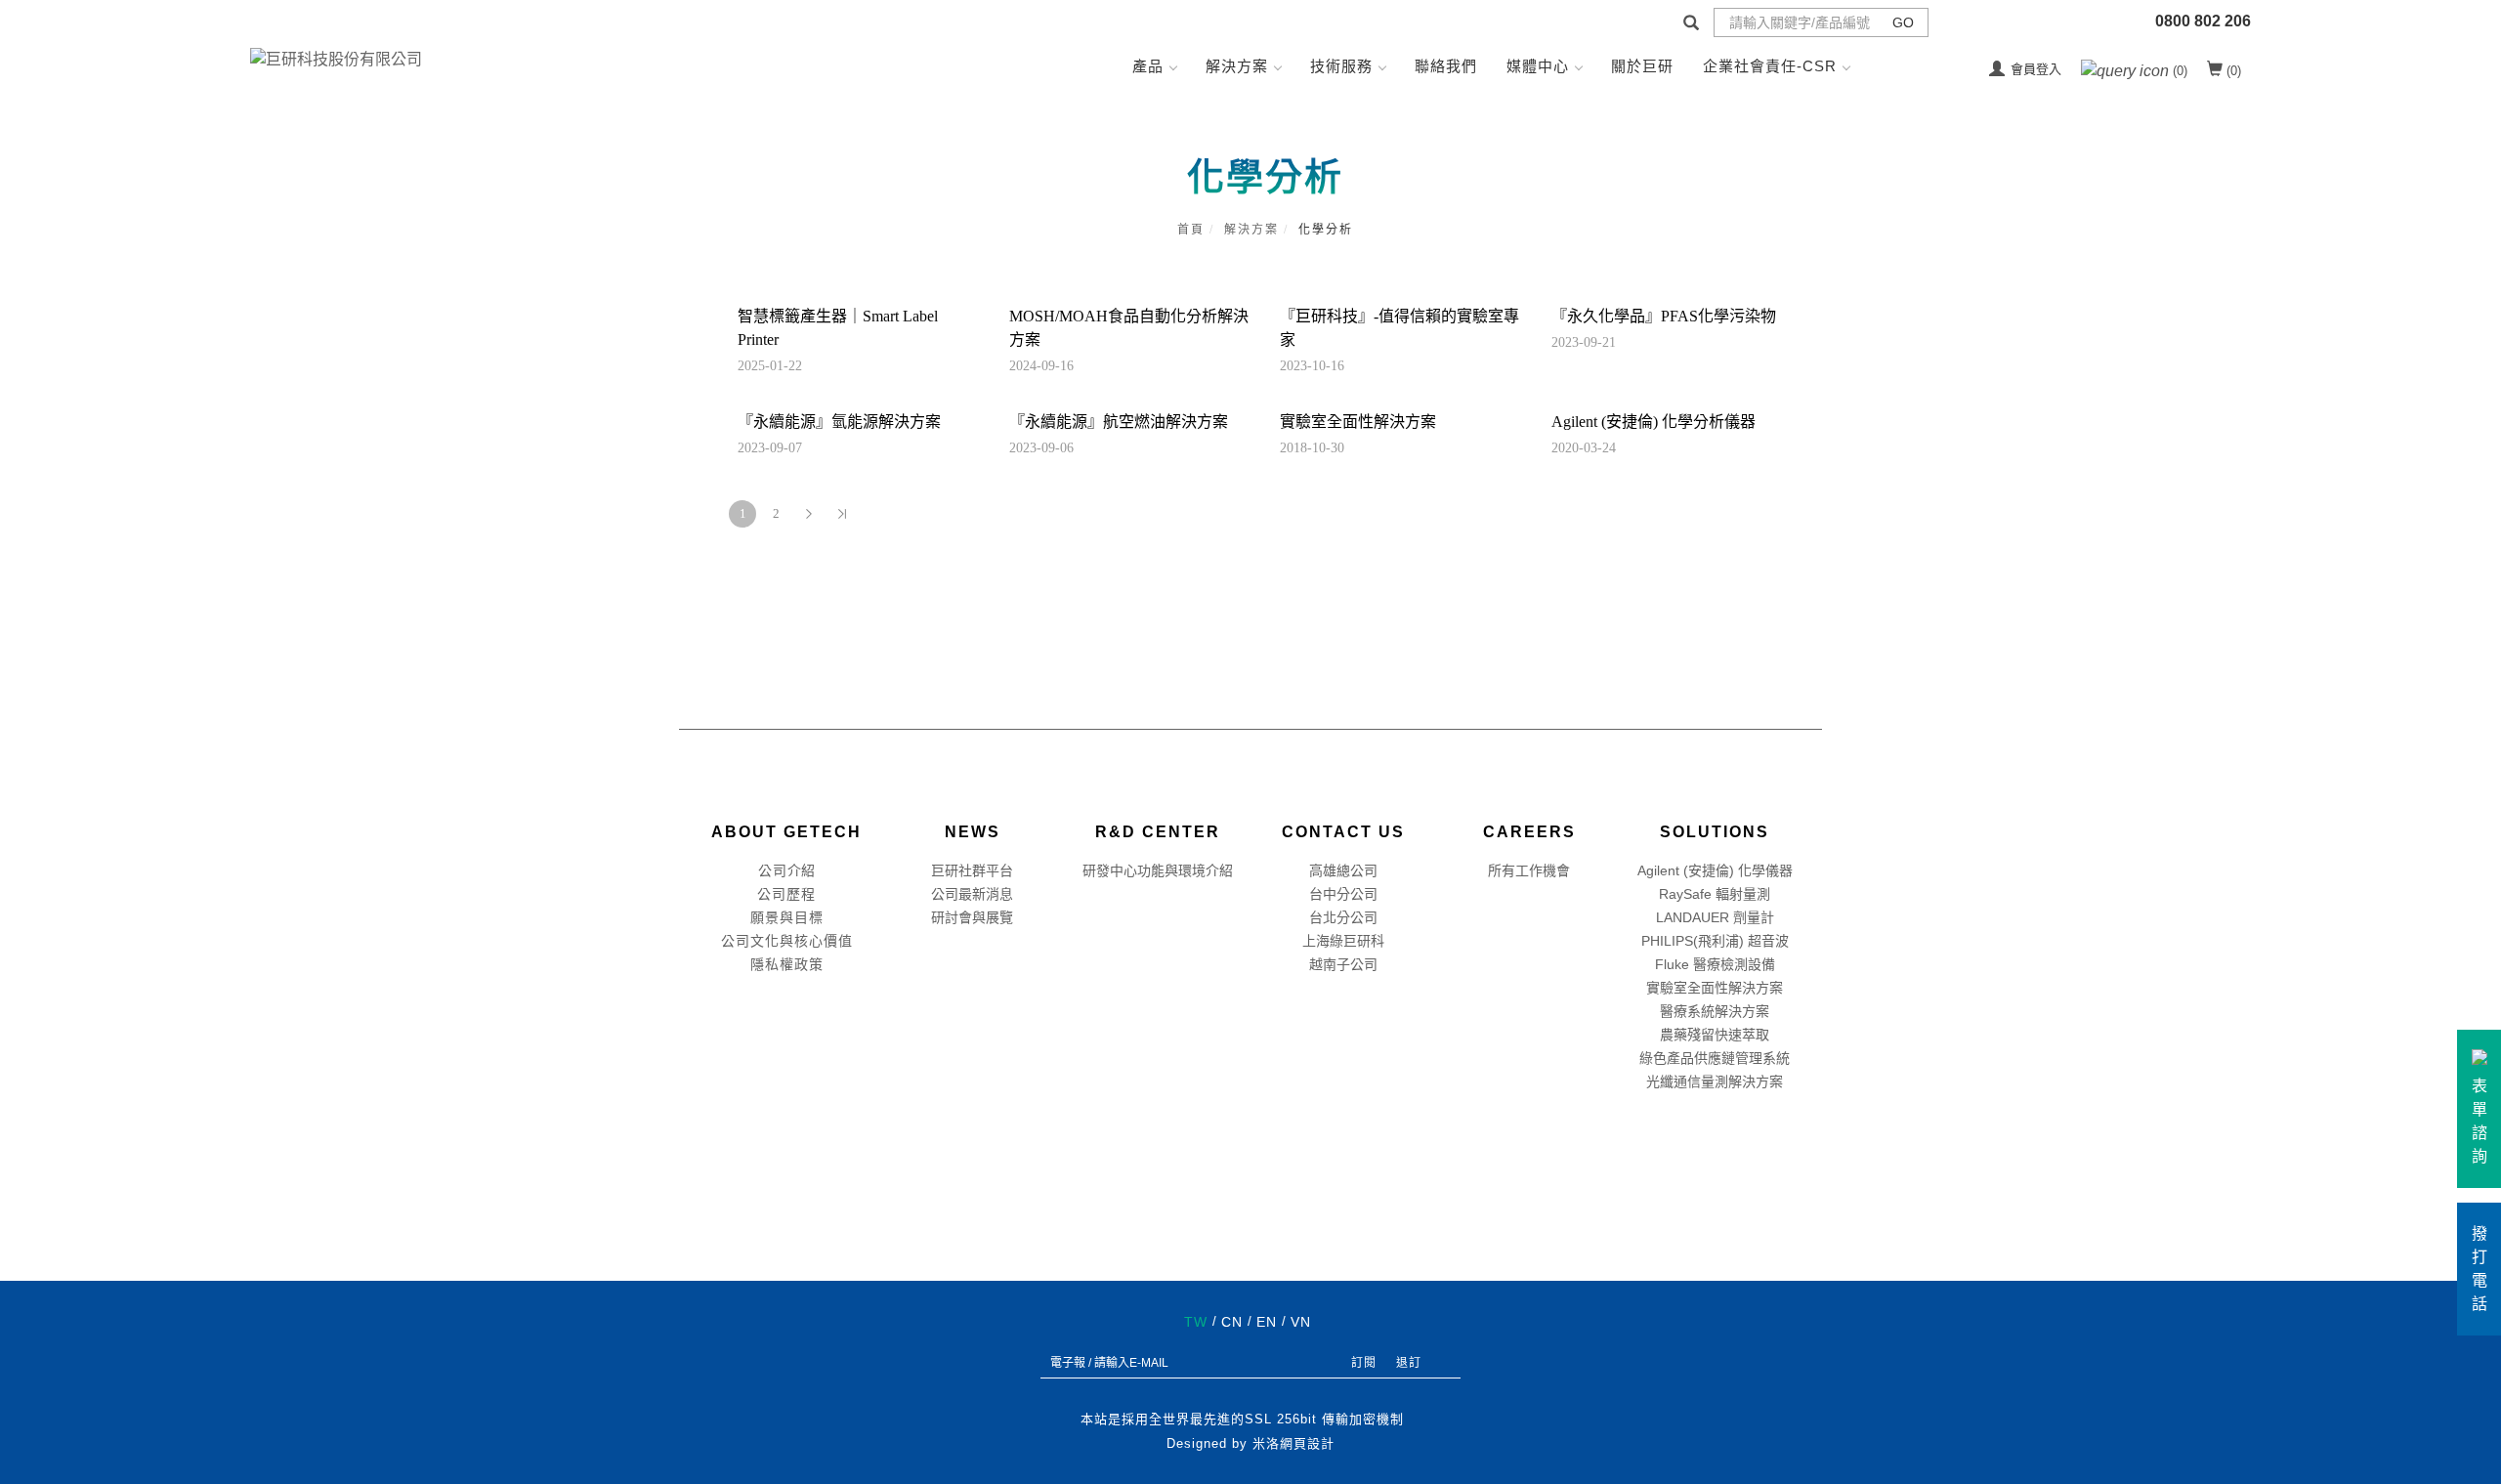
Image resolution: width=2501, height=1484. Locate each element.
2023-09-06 (1041, 448)
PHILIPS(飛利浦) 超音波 (1715, 941)
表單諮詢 (2480, 1121)
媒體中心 (1538, 66)
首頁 (1191, 230)
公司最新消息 (972, 894)
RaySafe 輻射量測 (1715, 894)
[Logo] (336, 58)
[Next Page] (809, 514)
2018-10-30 (1312, 448)
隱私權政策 (787, 964)
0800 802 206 (2203, 21)
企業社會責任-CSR (1770, 66)
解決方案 (1237, 66)
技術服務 (1341, 66)
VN (1301, 1322)
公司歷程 (786, 894)
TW (1196, 1322)
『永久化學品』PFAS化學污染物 (1664, 316)
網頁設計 (1307, 1443)
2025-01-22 (770, 366)
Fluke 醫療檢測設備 (1715, 964)
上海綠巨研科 (1343, 941)
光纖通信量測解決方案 (1715, 1081)
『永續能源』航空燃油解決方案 (1119, 422)
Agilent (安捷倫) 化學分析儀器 (1653, 422)
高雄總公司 (1343, 870)
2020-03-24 (1584, 448)
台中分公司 (1343, 894)
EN (1267, 1322)
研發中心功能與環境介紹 (1158, 870)
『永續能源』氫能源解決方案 (839, 422)
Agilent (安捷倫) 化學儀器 (1715, 870)
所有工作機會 (1529, 870)
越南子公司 (1343, 964)
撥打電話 (2480, 1269)
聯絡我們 (1446, 66)
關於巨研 (1642, 66)
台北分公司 (1343, 917)
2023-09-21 (1584, 342)
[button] (1691, 25)
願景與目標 (787, 917)
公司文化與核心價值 (787, 941)
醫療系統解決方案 (1715, 1011)
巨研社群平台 (972, 870)
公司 (773, 870)
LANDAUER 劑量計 (1715, 917)
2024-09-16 (1041, 366)
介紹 (801, 870)
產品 (1148, 66)
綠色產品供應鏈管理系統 (1715, 1058)
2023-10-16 (1312, 366)
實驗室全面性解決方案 (1358, 422)
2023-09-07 (770, 448)
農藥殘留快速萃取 (1715, 1035)
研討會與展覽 (972, 917)
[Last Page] (842, 514)
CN (1232, 1322)
